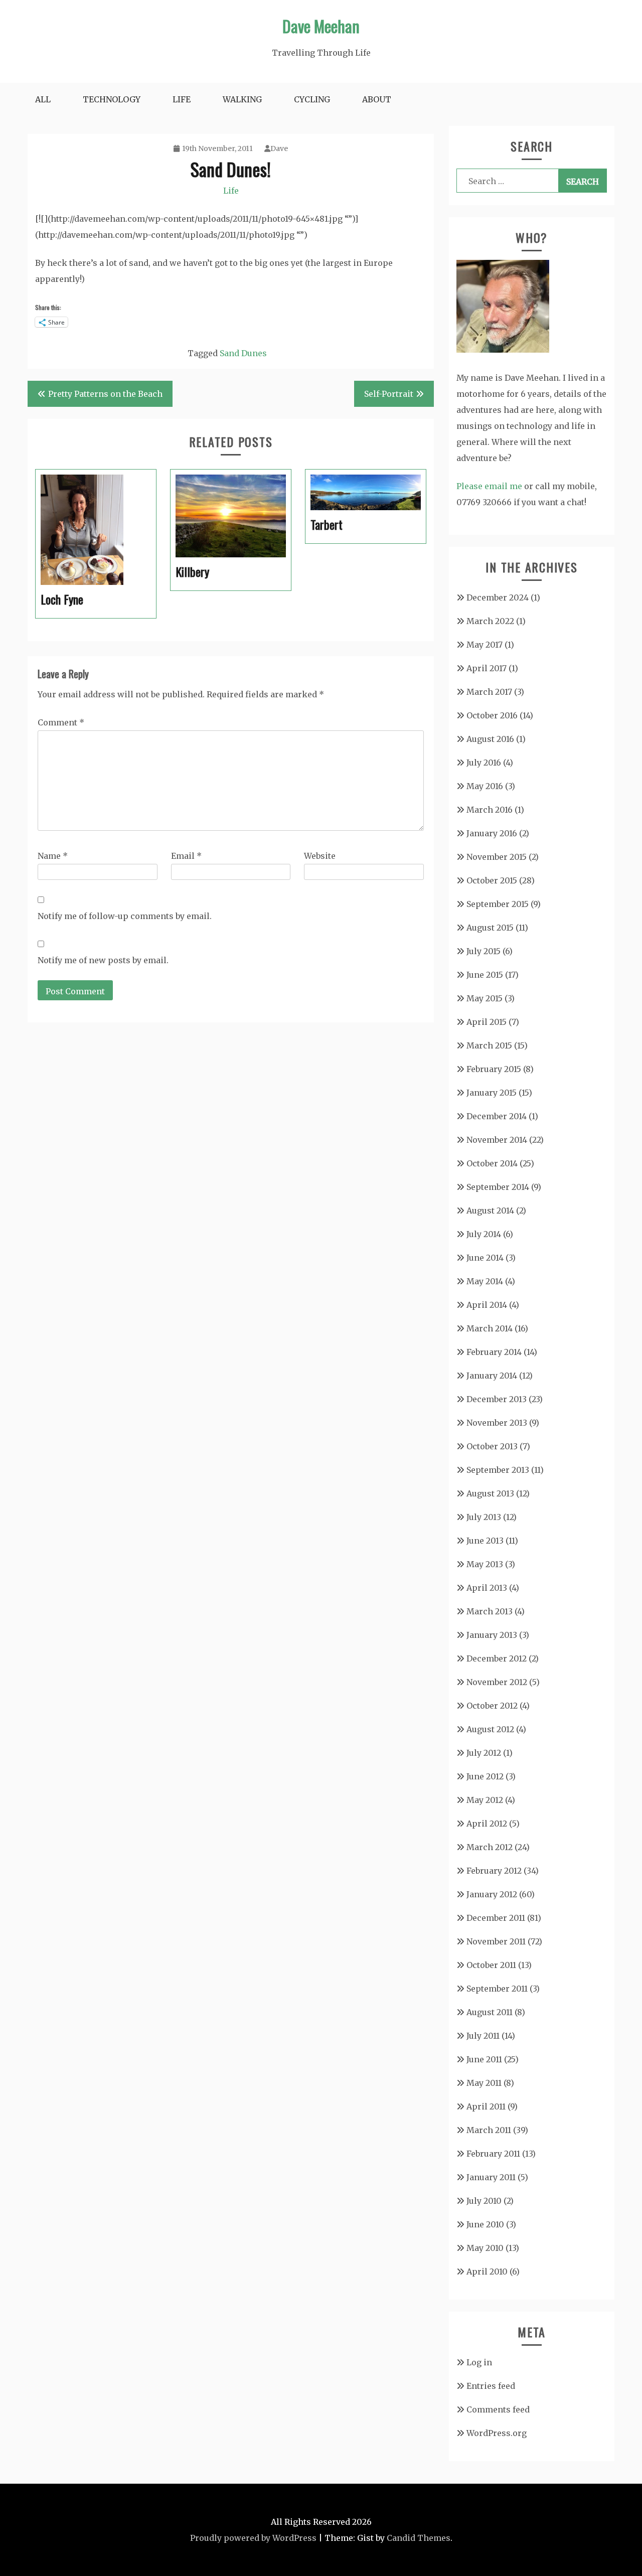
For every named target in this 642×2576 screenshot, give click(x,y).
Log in (479, 2362)
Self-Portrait (389, 394)
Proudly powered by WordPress (253, 2538)
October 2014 (492, 1163)
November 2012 (497, 1682)
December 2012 (497, 1658)
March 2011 (489, 2130)
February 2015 (494, 1069)
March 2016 (490, 810)
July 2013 (484, 1517)
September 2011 (497, 1989)
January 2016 (492, 833)
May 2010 (485, 2248)
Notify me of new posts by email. (103, 960)
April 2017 (487, 668)
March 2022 (490, 621)
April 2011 (486, 2106)
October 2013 (492, 1446)
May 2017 (485, 645)
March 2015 (489, 1045)
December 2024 (498, 597)
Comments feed (498, 2409)
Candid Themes (419, 2538)
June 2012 (485, 1776)
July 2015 (484, 951)
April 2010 (487, 2271)
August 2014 (490, 1210)
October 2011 (491, 1965)
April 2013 (487, 1588)
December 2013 (497, 1399)
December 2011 (496, 1918)
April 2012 (487, 1824)
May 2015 (485, 998)
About (377, 99)
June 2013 (485, 1541)
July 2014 (484, 1234)
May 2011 (484, 2083)
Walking (242, 99)
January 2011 (491, 2177)
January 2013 (492, 1635)
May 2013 (485, 1564)
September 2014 (498, 1187)
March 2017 (489, 692)
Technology (112, 99)
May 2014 (485, 1281)
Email (186, 856)
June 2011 (484, 2059)
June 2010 (485, 2224)
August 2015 (490, 928)
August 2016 (490, 739)
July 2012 (484, 1753)
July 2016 (484, 763)
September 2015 (498, 904)
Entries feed (491, 2386)
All (43, 99)
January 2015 (492, 1093)
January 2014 (492, 1376)
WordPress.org (497, 2433)
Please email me (489, 486)
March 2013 (490, 1611)
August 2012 (490, 1729)
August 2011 (490, 2012)
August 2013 (490, 1493)
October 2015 (492, 880)
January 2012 (492, 1894)
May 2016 (485, 786)
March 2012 (490, 1847)
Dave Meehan (321, 26)
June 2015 (485, 975)
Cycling (312, 99)
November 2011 (496, 1941)
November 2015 (497, 857)
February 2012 (494, 1871)
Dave (279, 148)
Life (182, 99)
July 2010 (484, 2201)
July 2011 (483, 2036)
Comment (61, 722)
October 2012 (492, 1706)
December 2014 (497, 1116)
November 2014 (497, 1140)
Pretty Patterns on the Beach (105, 394)
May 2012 (485, 1800)
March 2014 (490, 1328)
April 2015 (487, 1022)
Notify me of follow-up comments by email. (125, 916)
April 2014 (487, 1305)
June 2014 (485, 1258)
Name (53, 856)
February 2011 (493, 2154)
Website (320, 856)
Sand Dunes (243, 353)
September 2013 (498, 1470)
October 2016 (492, 715)
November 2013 (497, 1423)
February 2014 (494, 1352)
